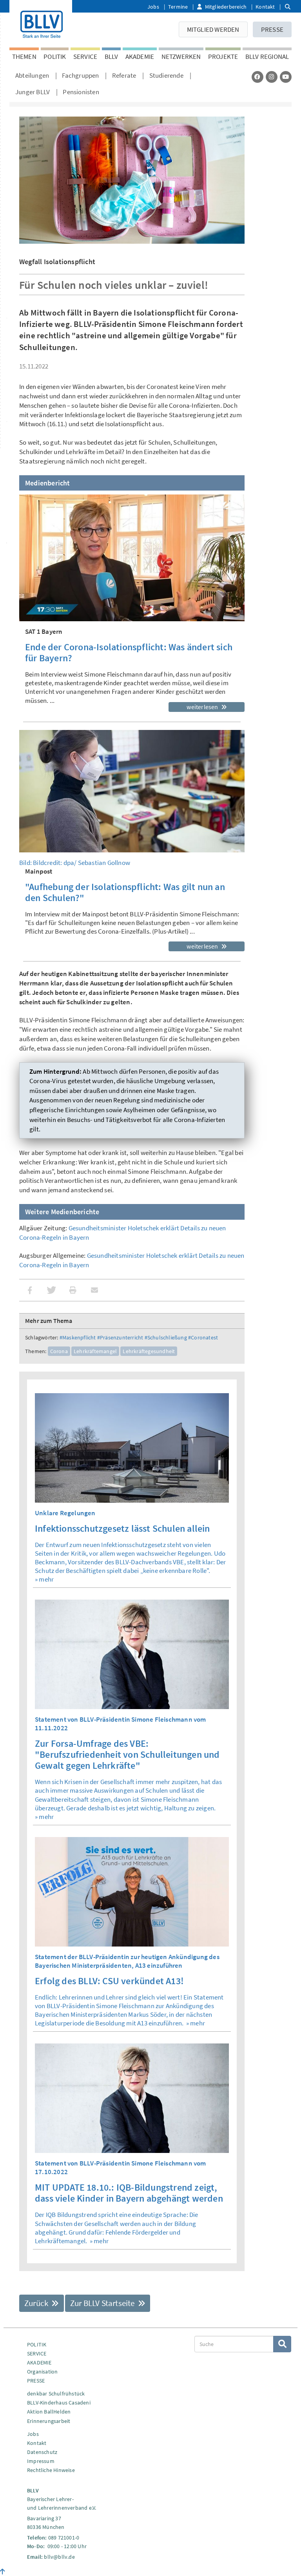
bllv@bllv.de (59, 2557)
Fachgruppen (80, 75)
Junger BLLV (33, 92)
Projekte (223, 57)
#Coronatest (203, 1337)
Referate (124, 75)
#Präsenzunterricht (120, 1337)
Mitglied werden (213, 29)
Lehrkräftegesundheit (149, 1351)
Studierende (166, 75)
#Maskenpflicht (78, 1337)
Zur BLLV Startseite (103, 2303)
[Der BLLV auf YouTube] (286, 77)
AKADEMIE (140, 57)
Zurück (37, 2303)
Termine (178, 7)
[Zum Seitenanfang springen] (3, 2572)
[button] (30, 1290)
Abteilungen (32, 75)
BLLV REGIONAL (267, 57)
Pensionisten (81, 92)
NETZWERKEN (181, 57)
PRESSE (272, 29)
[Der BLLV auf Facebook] (257, 77)
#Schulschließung (166, 1337)
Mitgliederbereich (226, 7)
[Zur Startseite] (41, 23)
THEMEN (24, 57)
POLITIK (55, 57)
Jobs (153, 7)
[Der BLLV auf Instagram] (272, 77)
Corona (59, 1351)
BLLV (112, 57)
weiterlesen (203, 707)
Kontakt (265, 7)
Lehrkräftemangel (95, 1351)
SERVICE (85, 57)
